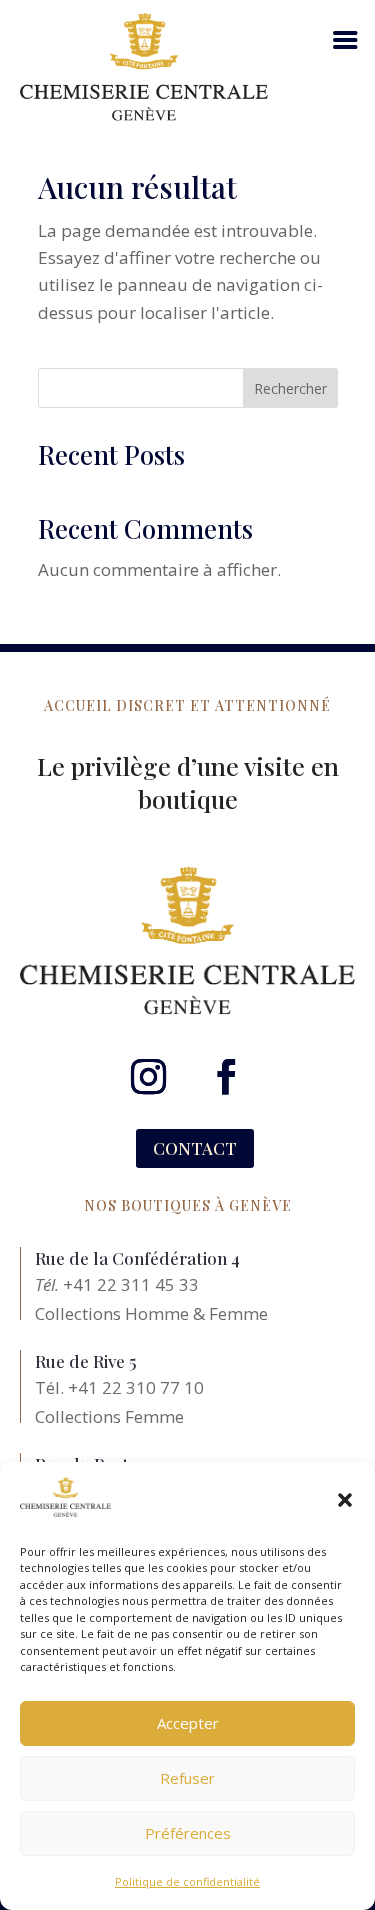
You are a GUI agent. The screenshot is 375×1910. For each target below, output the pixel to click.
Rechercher (290, 388)
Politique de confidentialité (187, 1881)
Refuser (187, 1778)
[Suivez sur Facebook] (227, 1077)
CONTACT (195, 1148)
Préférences (188, 1833)
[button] (345, 1500)
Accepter (188, 1723)
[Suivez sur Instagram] (149, 1077)
